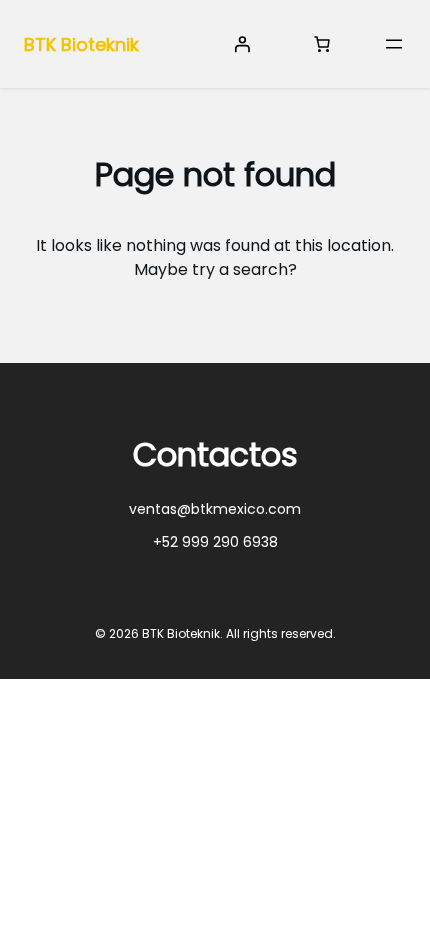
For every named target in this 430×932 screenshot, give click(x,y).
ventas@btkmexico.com (215, 509)
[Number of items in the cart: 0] (322, 44)
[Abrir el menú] (394, 44)
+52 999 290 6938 (215, 542)
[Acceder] (242, 44)
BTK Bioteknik (81, 44)
